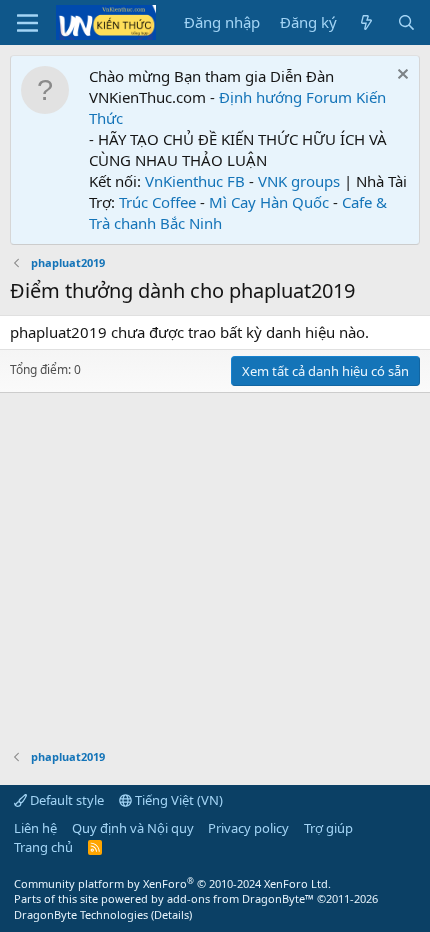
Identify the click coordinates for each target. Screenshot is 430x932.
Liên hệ (35, 828)
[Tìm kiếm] (406, 22)
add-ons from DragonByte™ (240, 898)
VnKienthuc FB (195, 181)
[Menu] (27, 23)
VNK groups (299, 181)
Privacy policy (248, 828)
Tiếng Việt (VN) (177, 800)
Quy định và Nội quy (133, 828)
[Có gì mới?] (366, 22)
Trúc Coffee (157, 202)
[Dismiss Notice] (400, 76)
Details (171, 914)
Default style (65, 800)
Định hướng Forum (285, 97)
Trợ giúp (328, 828)
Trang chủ (43, 847)
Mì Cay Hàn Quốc (269, 202)
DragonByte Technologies (81, 914)
